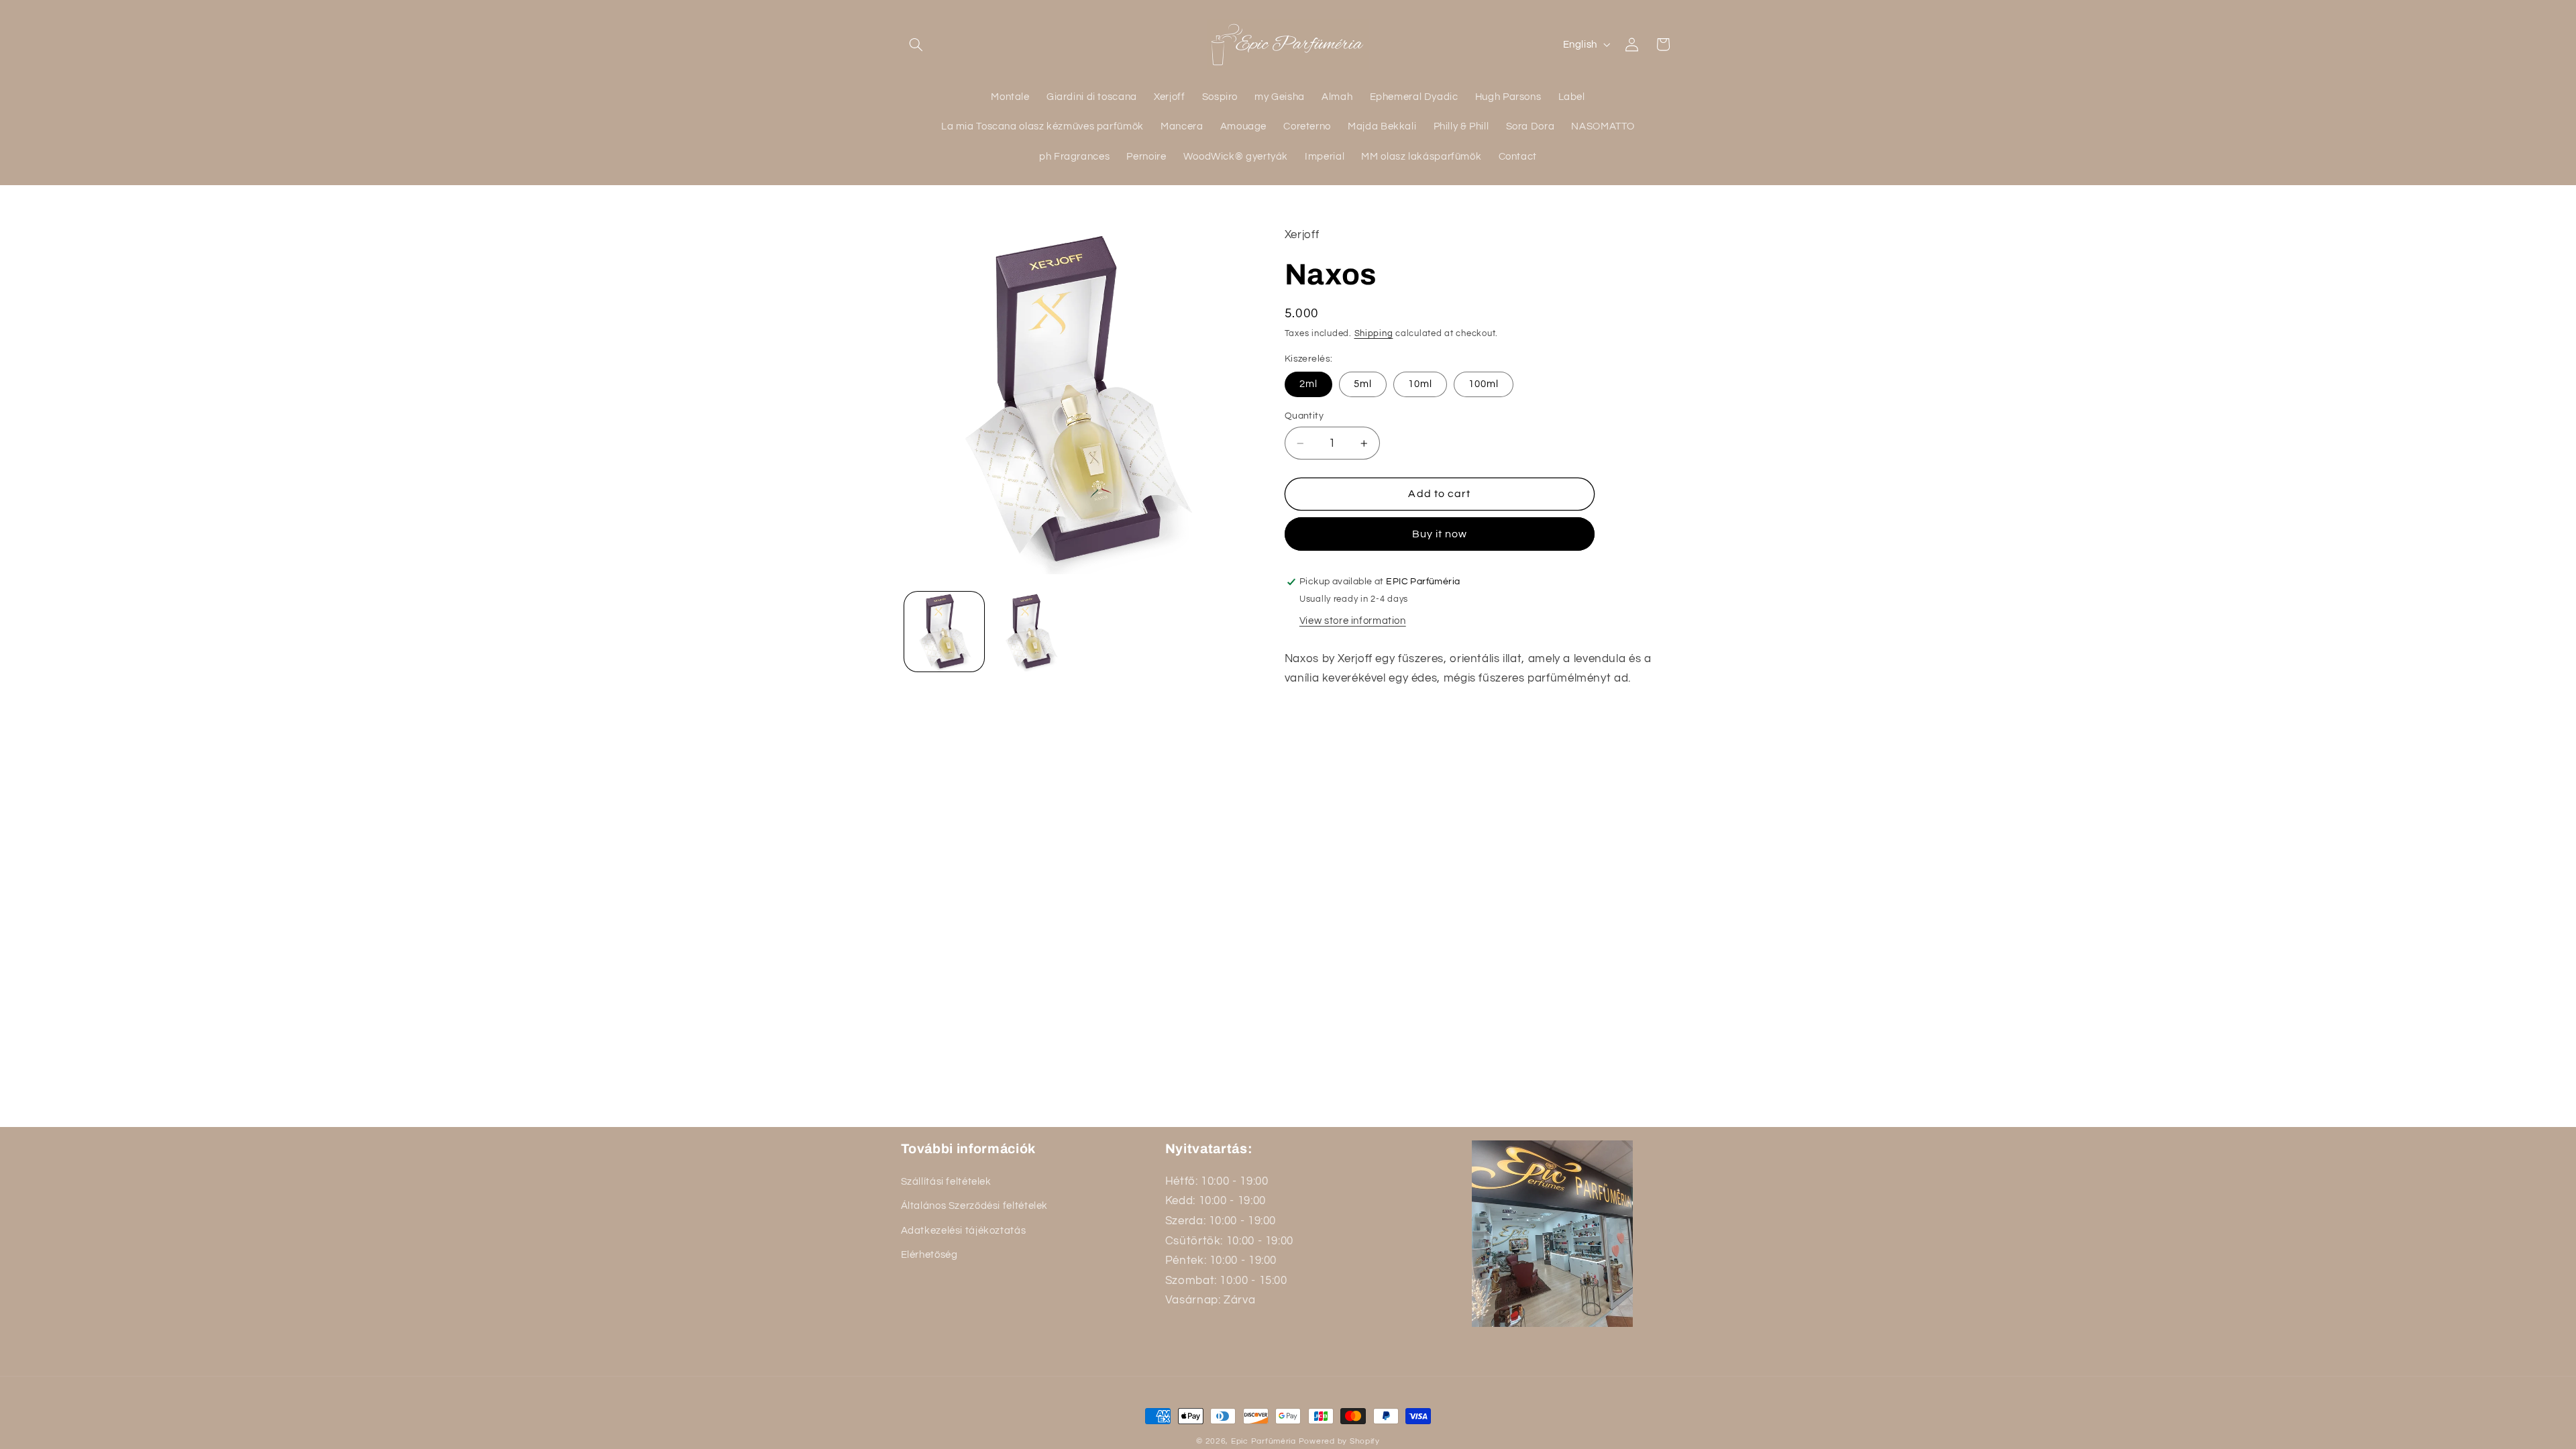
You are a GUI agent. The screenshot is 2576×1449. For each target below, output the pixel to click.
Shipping (1374, 334)
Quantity (1304, 416)
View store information (1353, 621)
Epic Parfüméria (1264, 1441)
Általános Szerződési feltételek (975, 1206)
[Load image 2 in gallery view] (1031, 632)
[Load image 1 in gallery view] (944, 632)
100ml (1484, 384)
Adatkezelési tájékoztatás (964, 1230)
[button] (916, 44)
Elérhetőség (929, 1255)
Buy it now (1440, 534)
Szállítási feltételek (946, 1181)
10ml (1420, 384)
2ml (1308, 384)
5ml (1363, 384)
